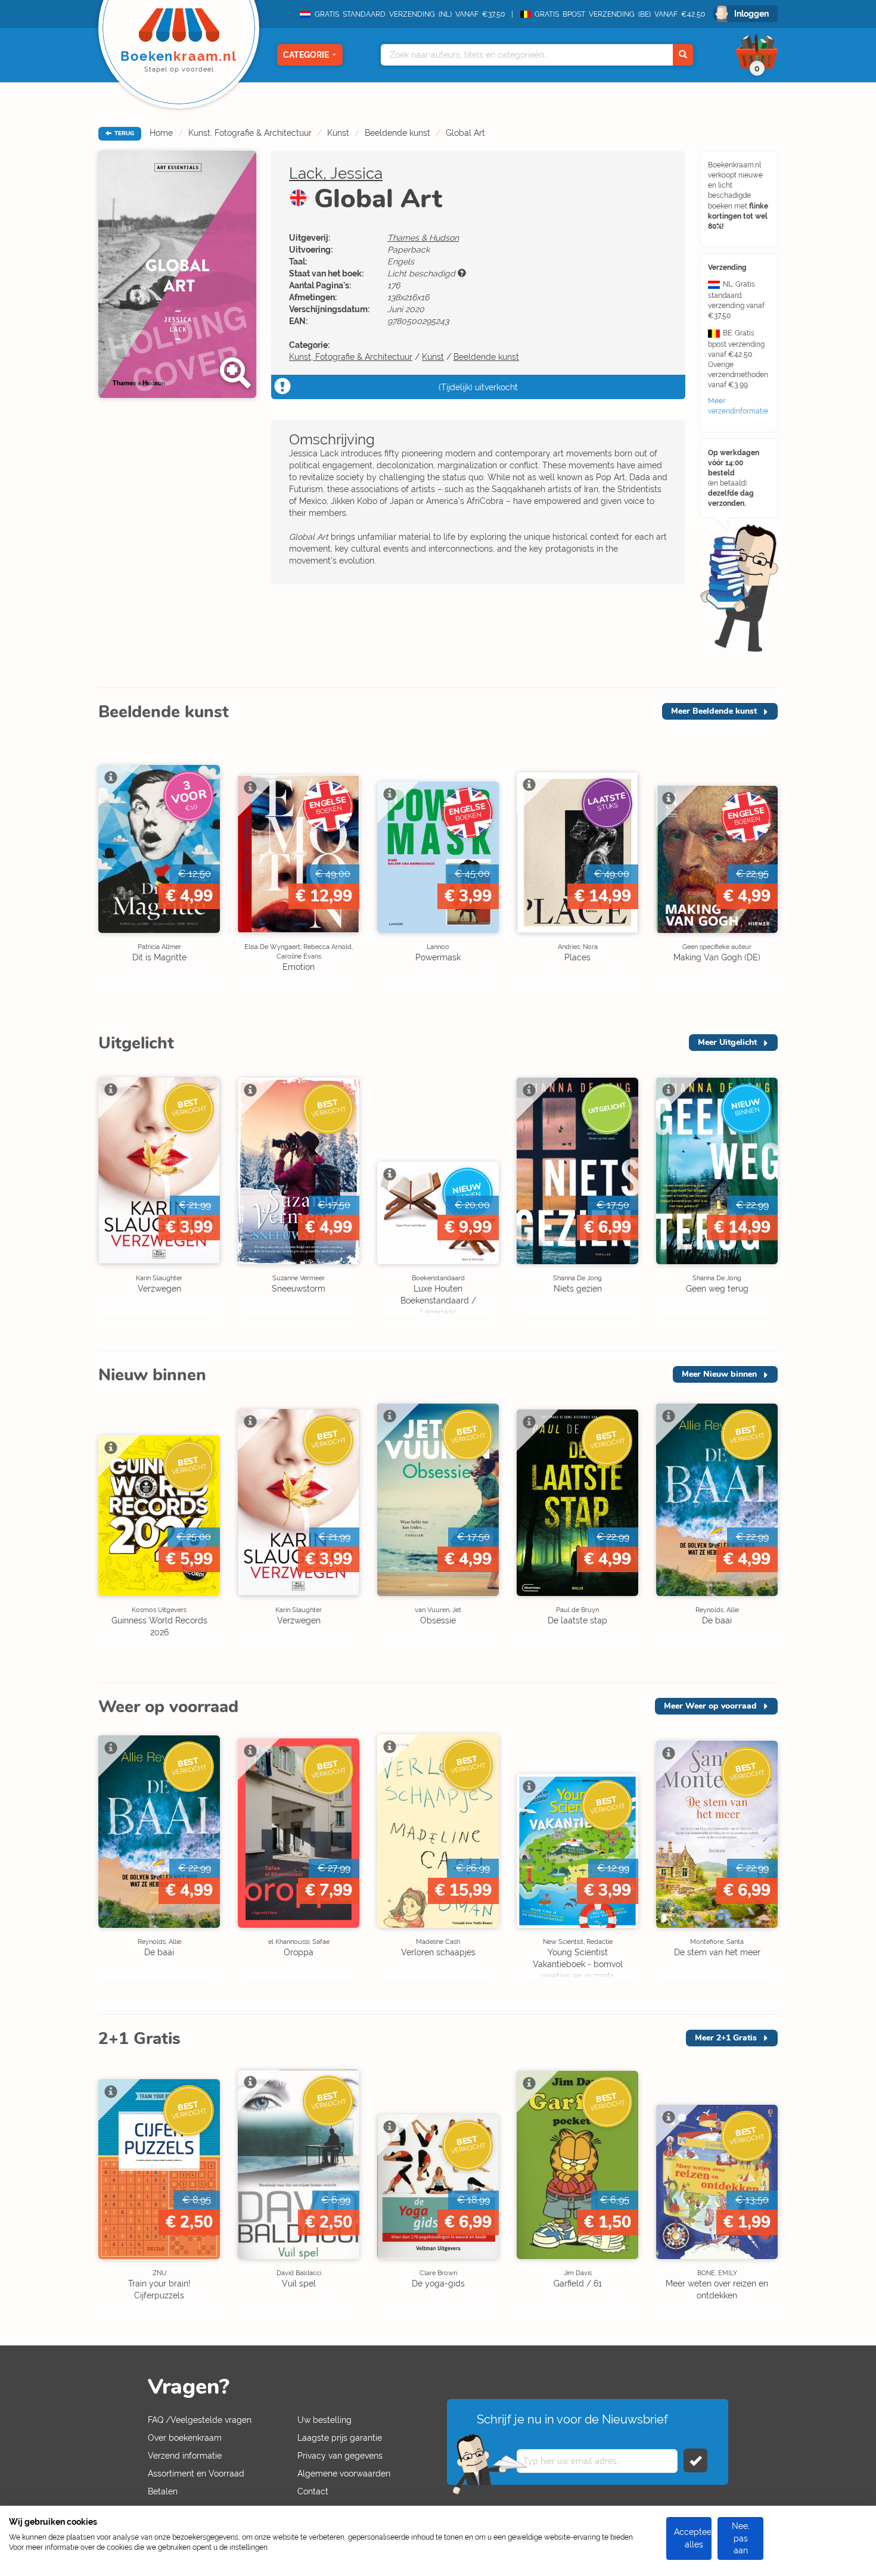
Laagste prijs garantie (340, 2438)
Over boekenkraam (185, 2438)
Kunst (338, 133)
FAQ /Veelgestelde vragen (200, 2420)
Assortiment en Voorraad (196, 2474)
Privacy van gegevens (340, 2456)
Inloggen (751, 14)
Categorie (306, 55)
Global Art (465, 133)
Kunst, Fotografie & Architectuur (250, 133)
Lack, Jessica (336, 173)
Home (161, 133)
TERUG (123, 133)
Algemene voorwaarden (344, 2474)
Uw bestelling (324, 2420)
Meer (714, 711)
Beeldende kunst (397, 133)
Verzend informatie (185, 2456)
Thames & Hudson (423, 238)
